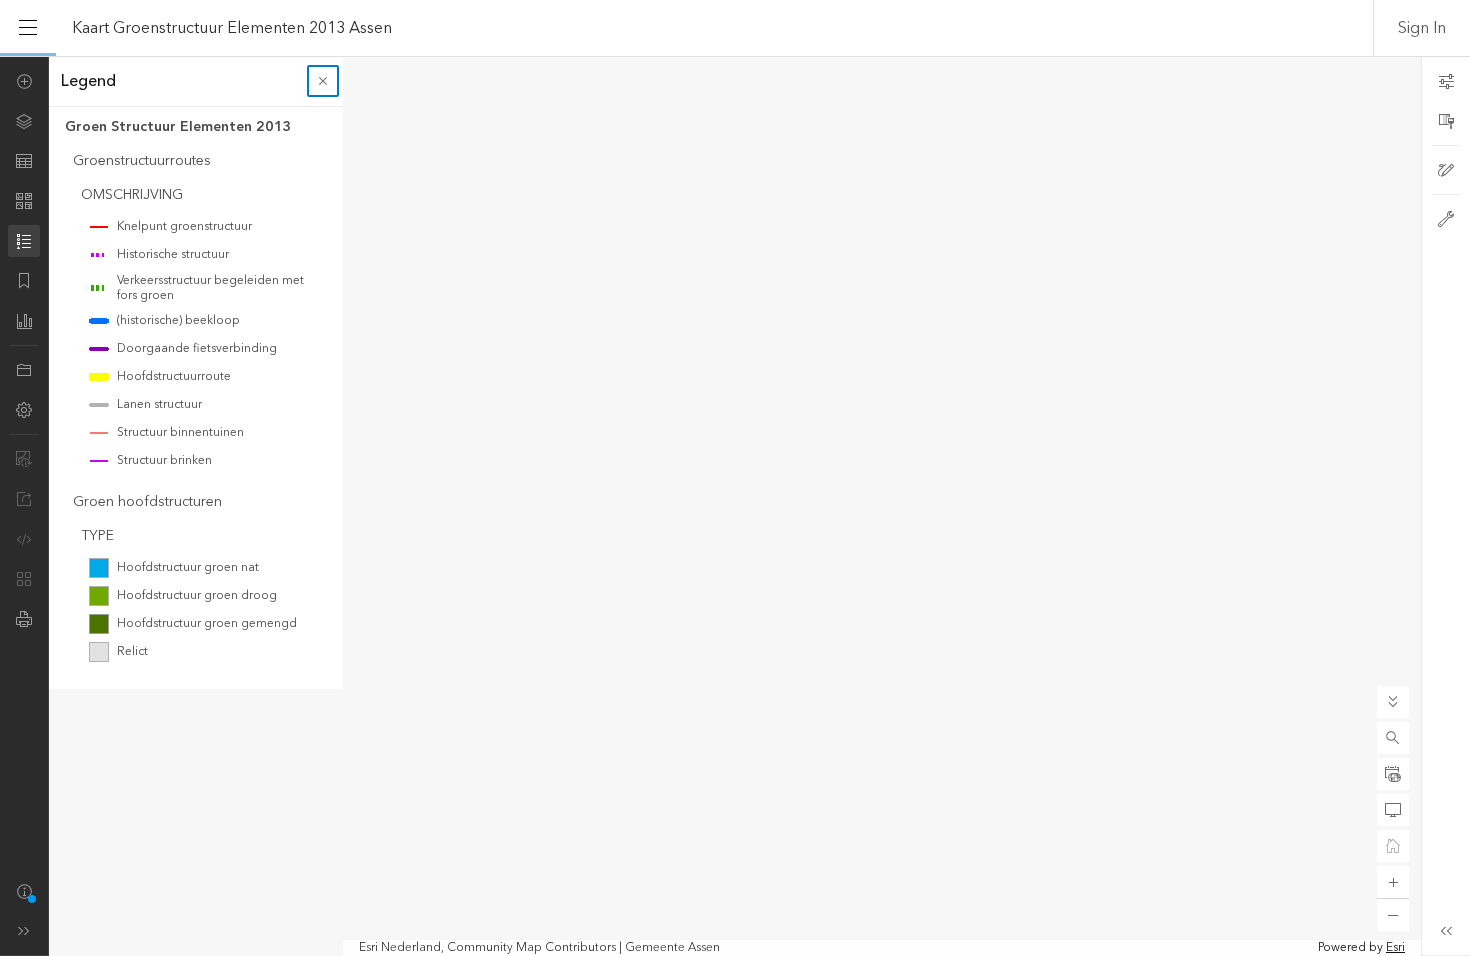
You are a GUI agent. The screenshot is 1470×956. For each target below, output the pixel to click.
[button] (1393, 738)
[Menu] (28, 28)
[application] (735, 506)
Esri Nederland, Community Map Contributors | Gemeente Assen (539, 948)
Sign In (1422, 28)
